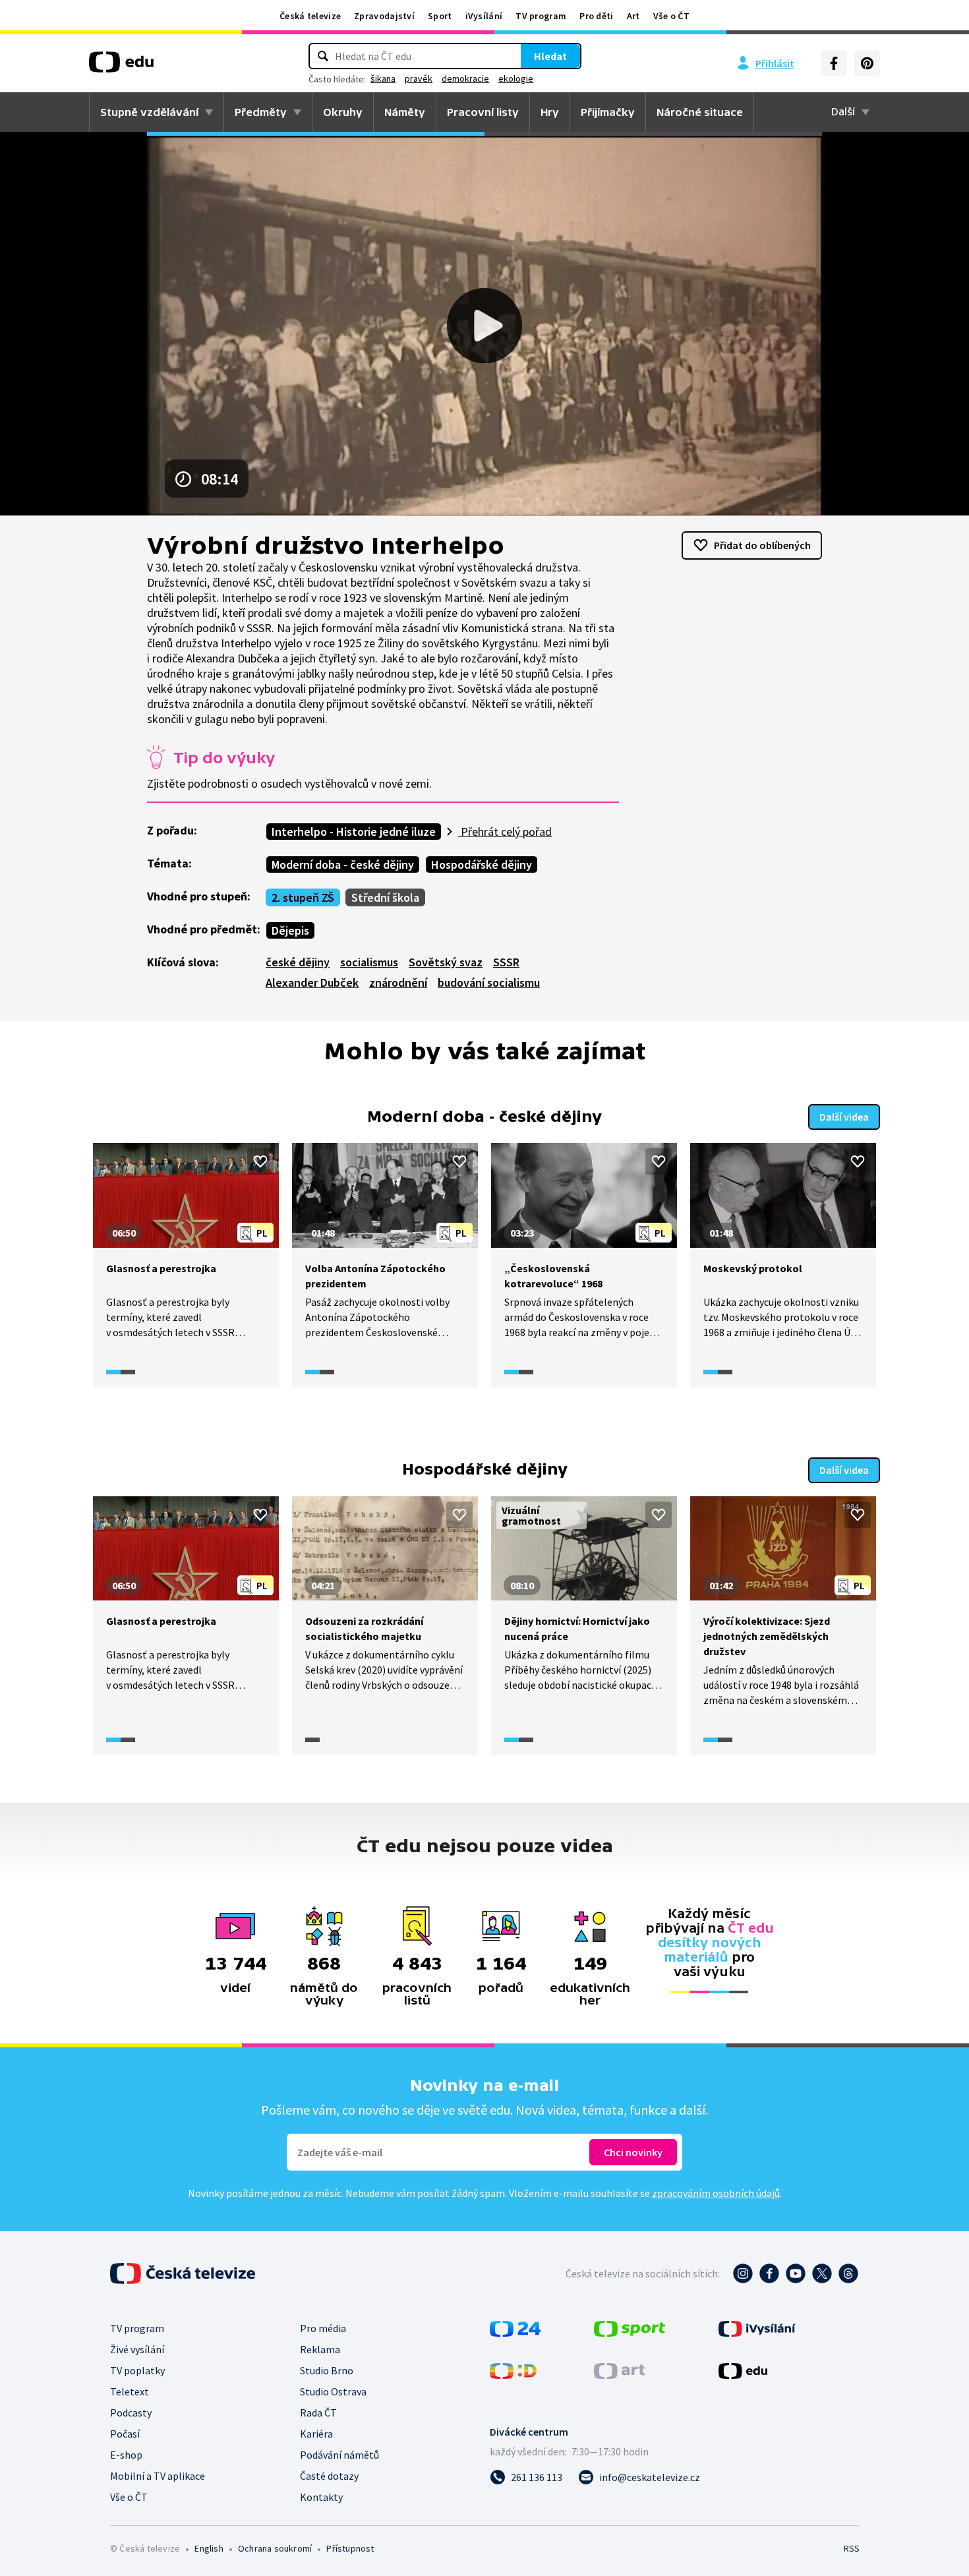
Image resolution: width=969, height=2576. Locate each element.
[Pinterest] (867, 63)
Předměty (261, 112)
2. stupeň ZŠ (303, 897)
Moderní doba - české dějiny (343, 864)
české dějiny (298, 962)
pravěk (419, 78)
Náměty (405, 112)
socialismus (369, 962)
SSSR (506, 962)
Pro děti (596, 16)
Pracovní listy (483, 112)
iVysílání (484, 16)
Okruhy (343, 112)
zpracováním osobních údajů (716, 2193)
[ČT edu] (121, 67)
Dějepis (290, 930)
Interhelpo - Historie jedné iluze (354, 832)
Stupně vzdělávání (149, 112)
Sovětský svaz (446, 962)
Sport (440, 16)
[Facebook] (834, 63)
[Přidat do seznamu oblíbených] (260, 1161)
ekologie (516, 78)
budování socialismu (489, 982)
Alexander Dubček (312, 982)
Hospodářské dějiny (482, 864)
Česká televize (310, 16)
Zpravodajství (384, 16)
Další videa (844, 1117)
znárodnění (398, 982)
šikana (383, 78)
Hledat (550, 56)
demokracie (465, 78)
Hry (550, 112)
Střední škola (385, 897)
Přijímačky (608, 112)
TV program (541, 16)
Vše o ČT (671, 16)
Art (633, 16)
